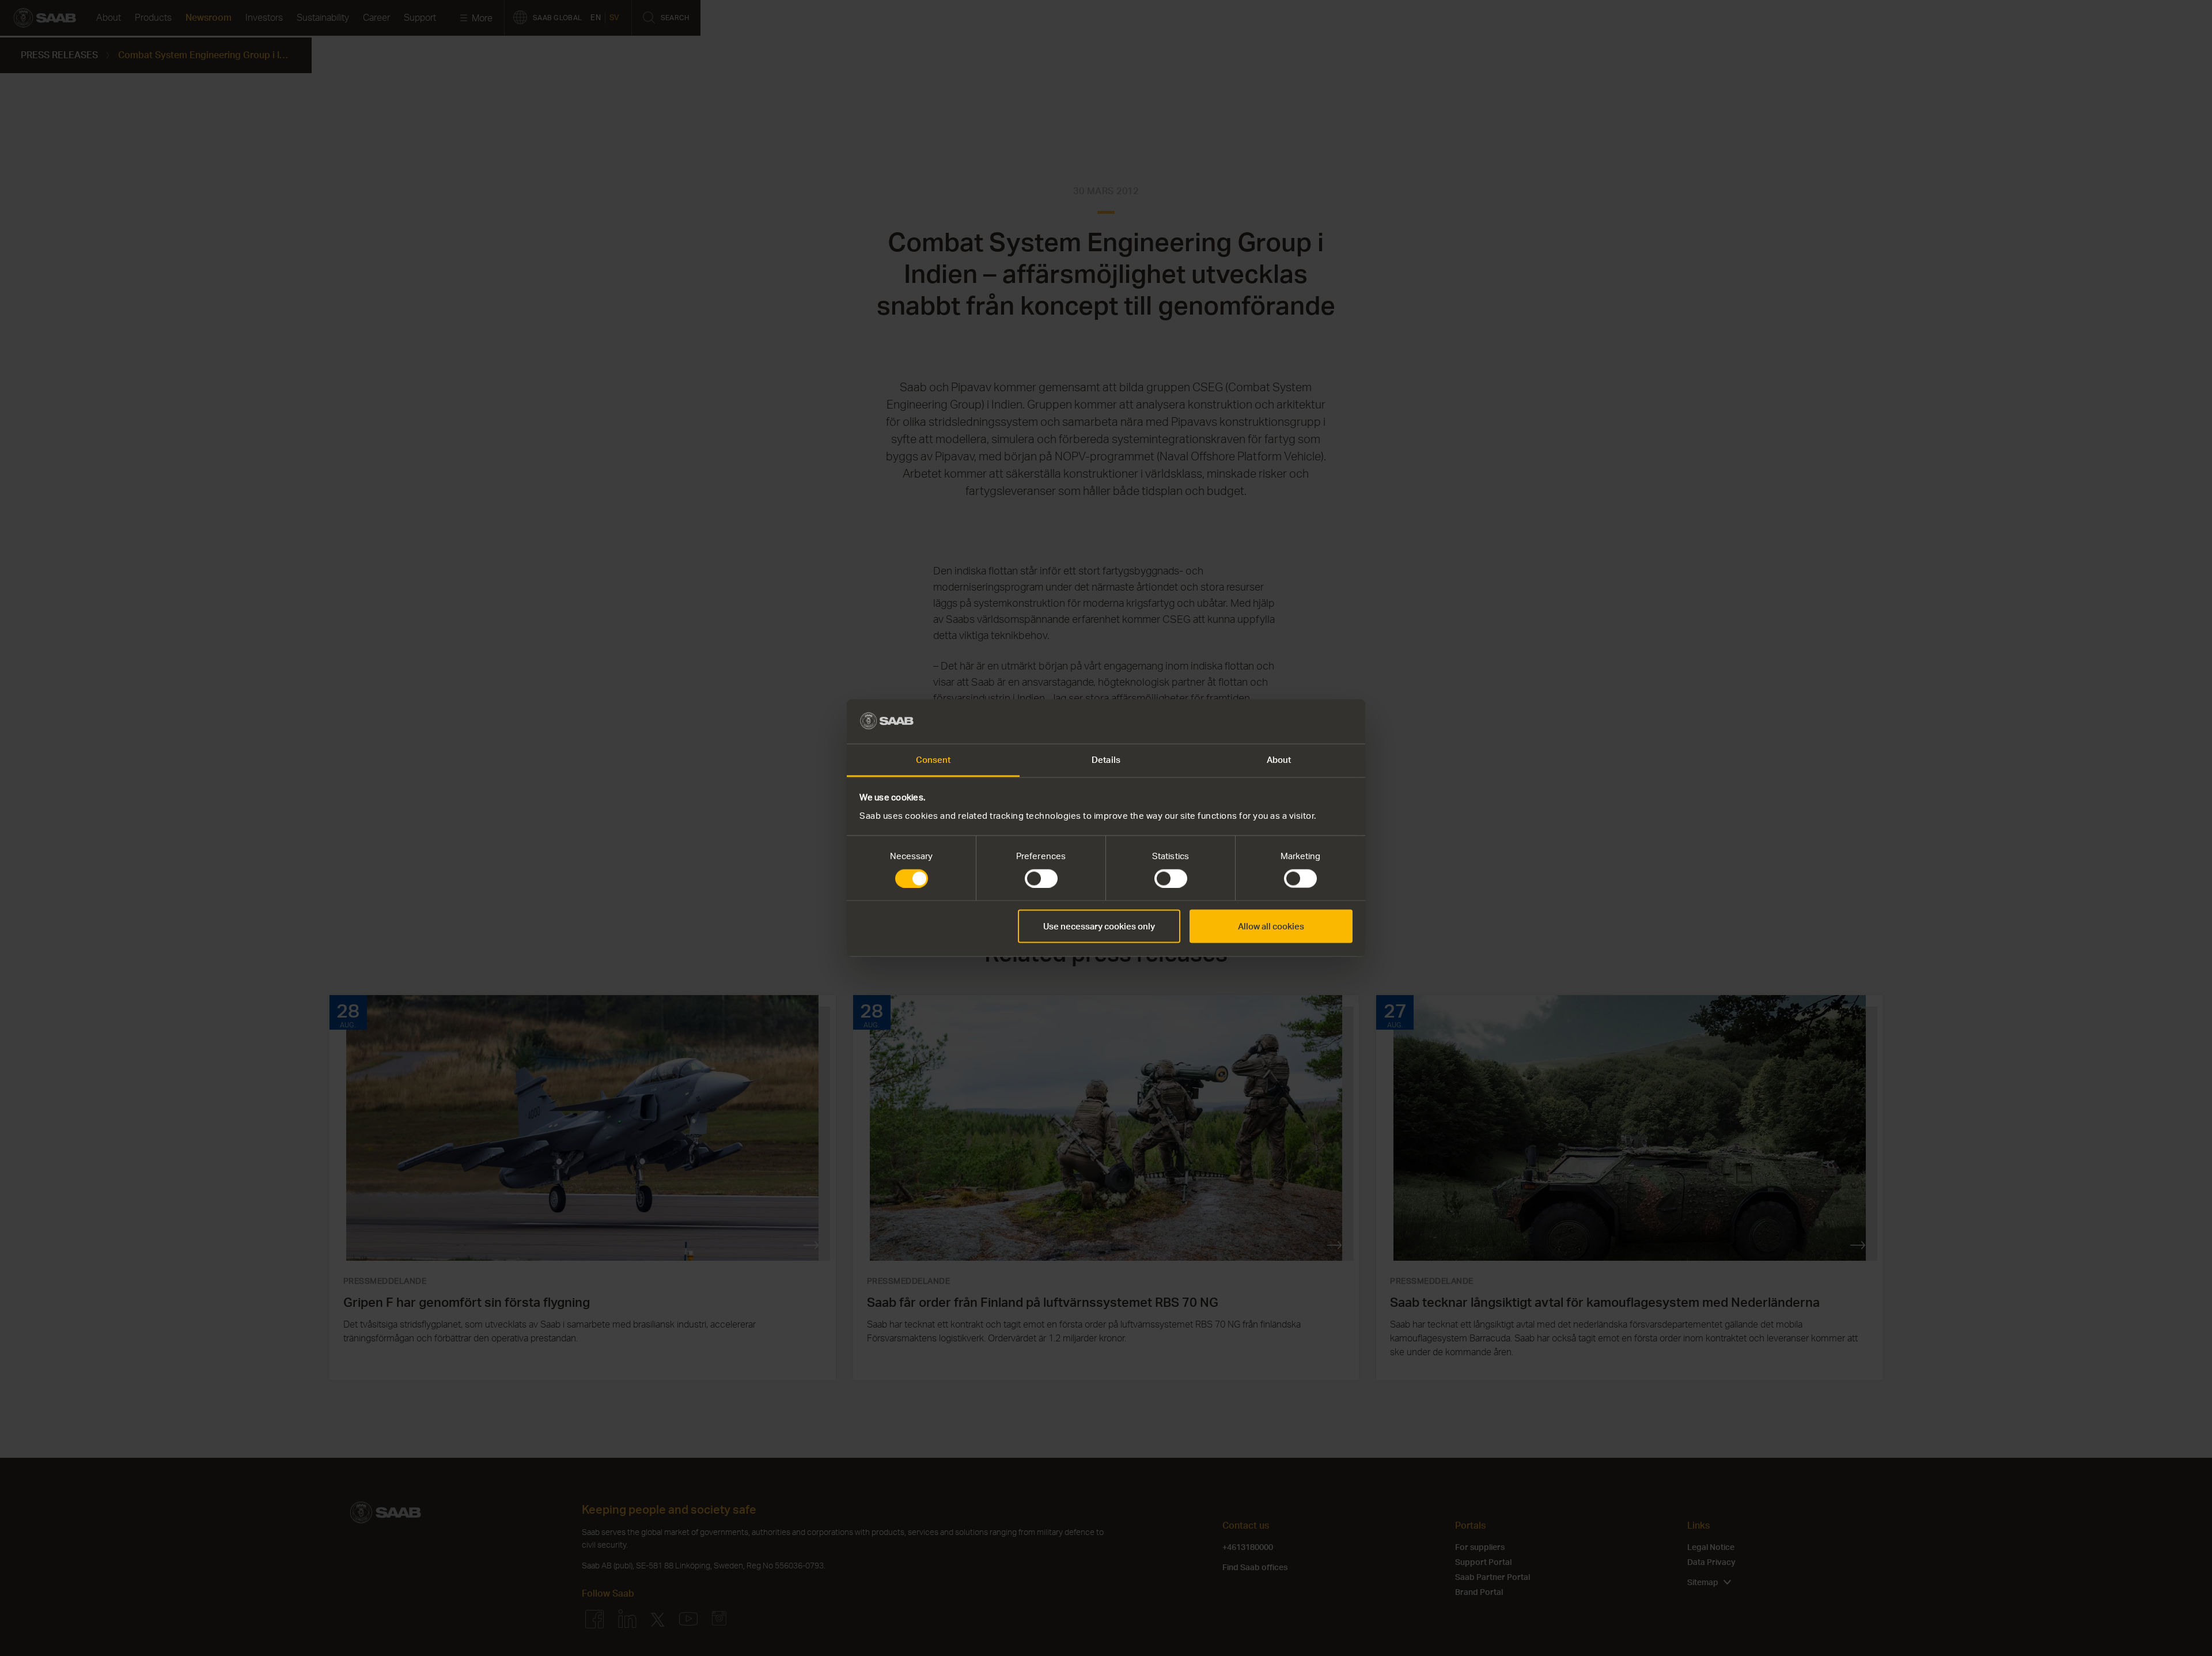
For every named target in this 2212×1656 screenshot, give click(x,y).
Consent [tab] (933, 759)
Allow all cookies (1271, 926)
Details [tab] (1106, 759)
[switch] (1041, 879)
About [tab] (1279, 759)
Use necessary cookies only (1099, 926)
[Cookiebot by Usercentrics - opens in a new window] (1302, 721)
